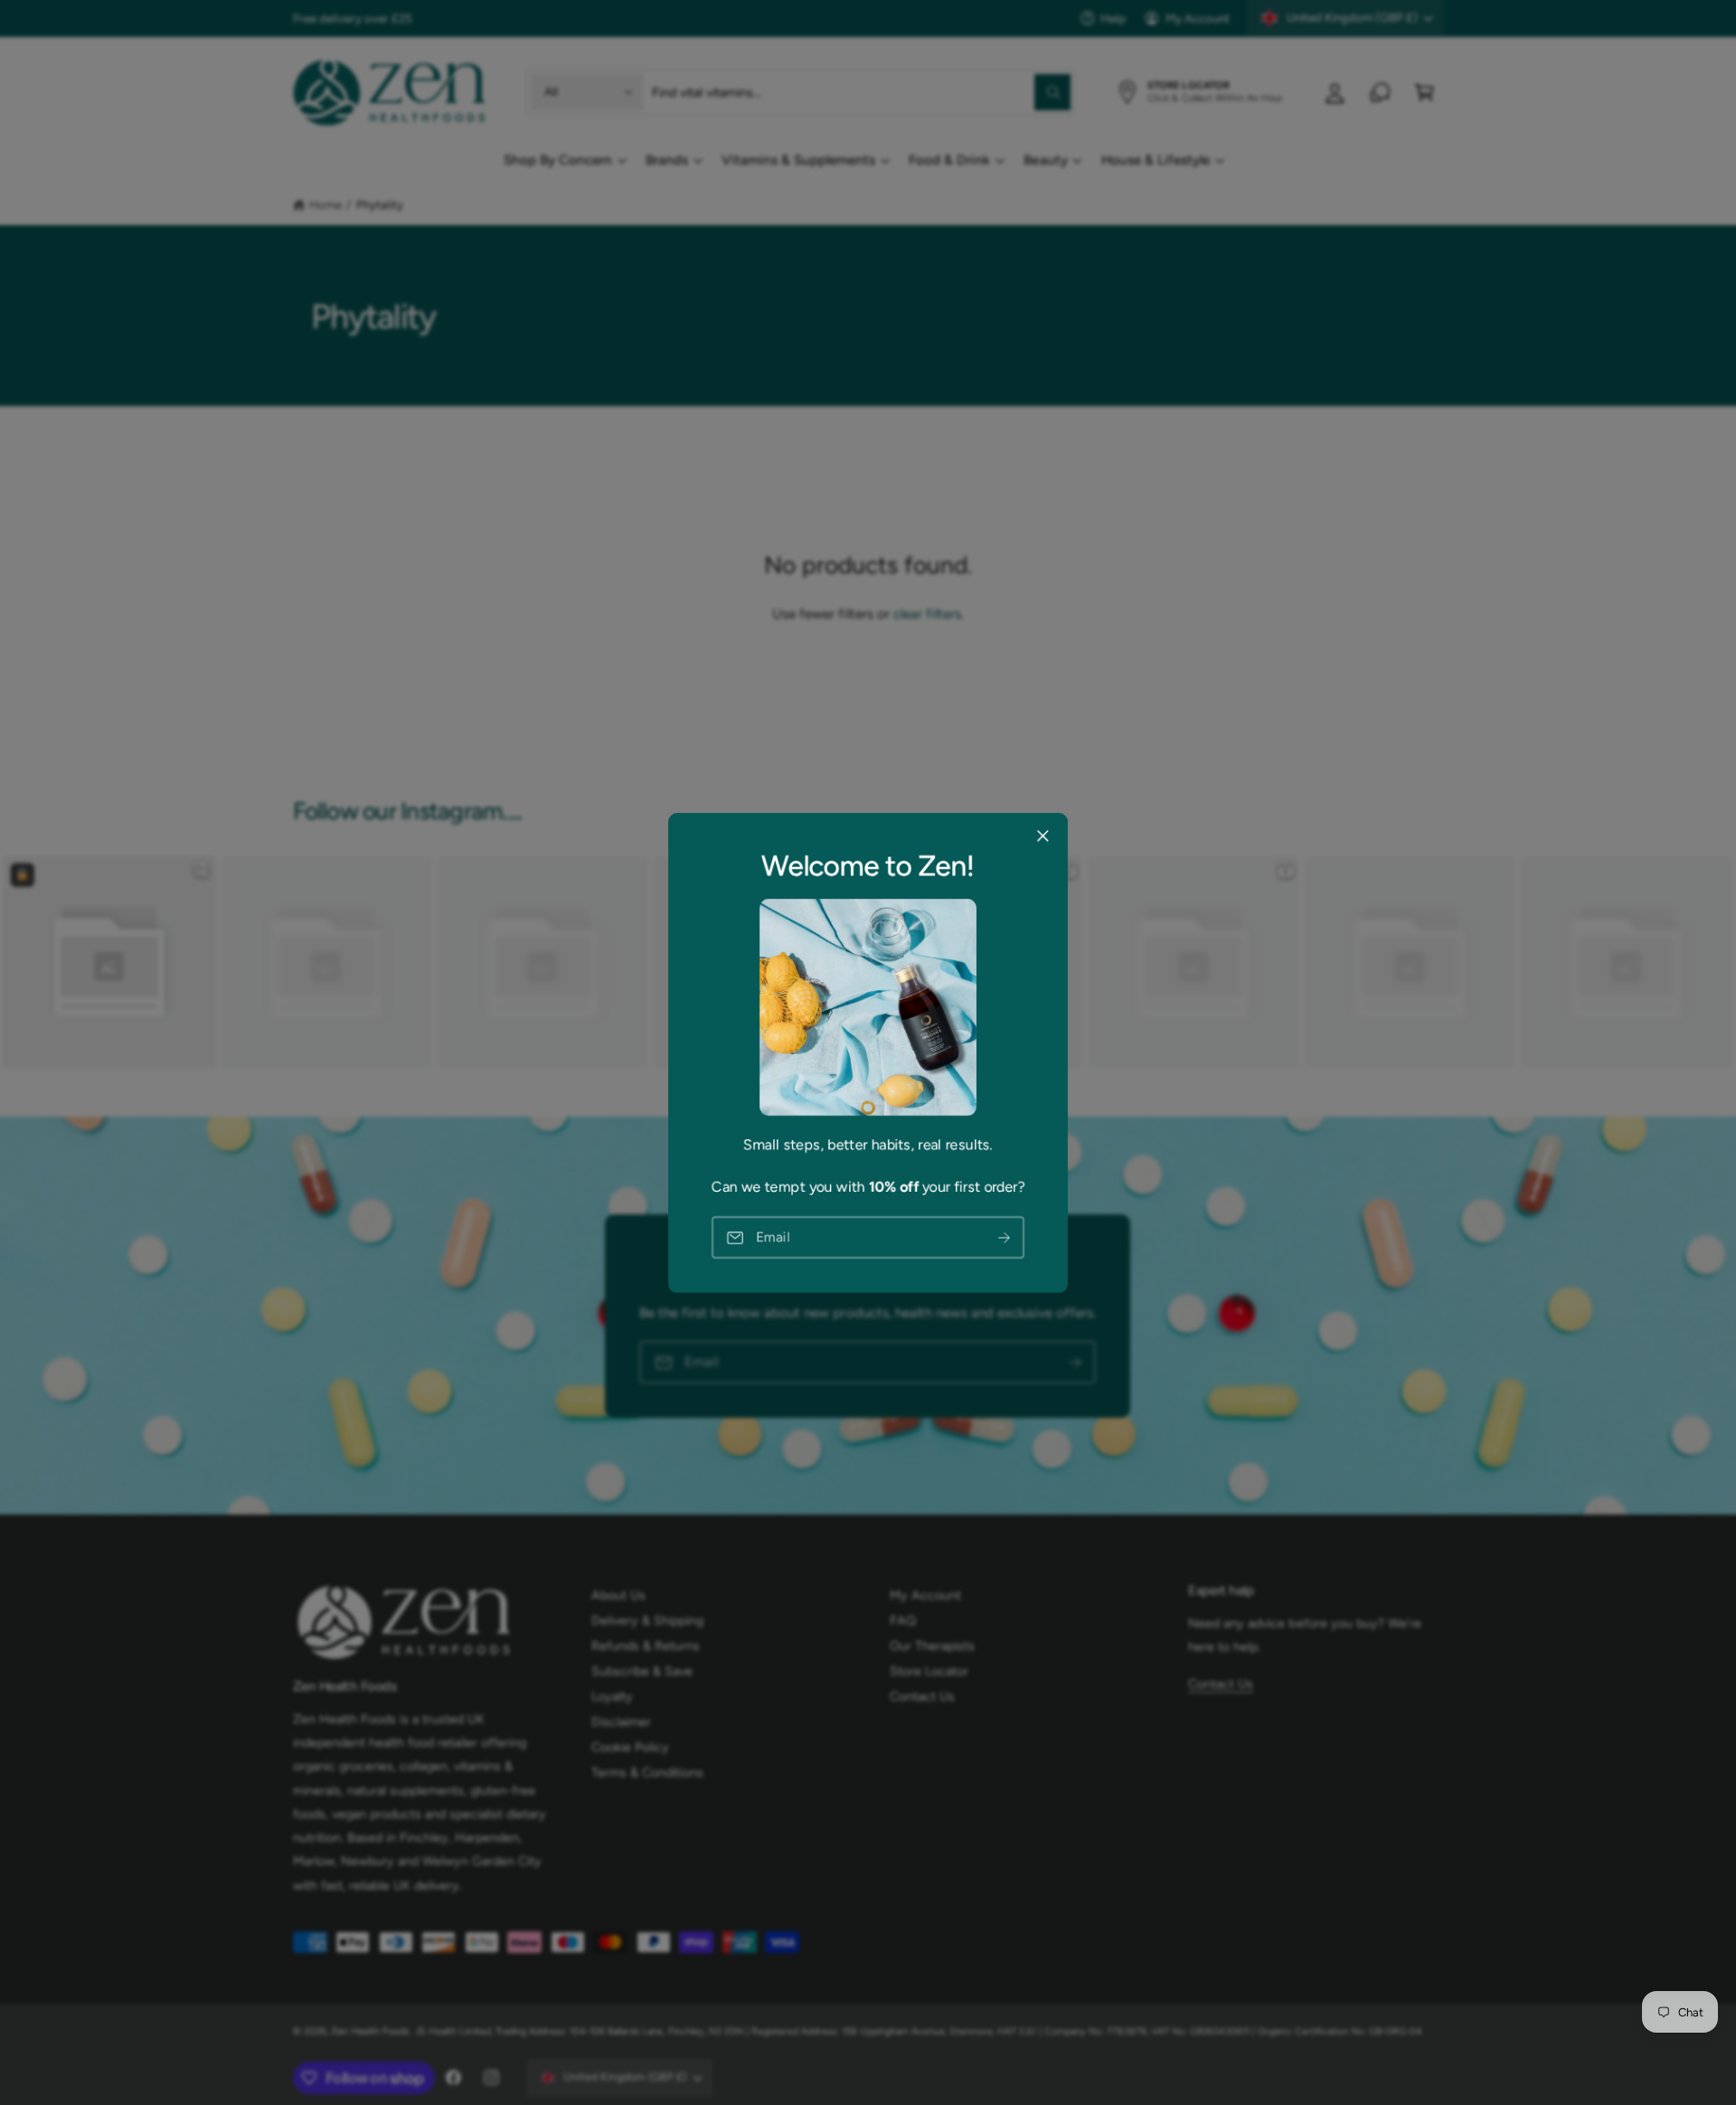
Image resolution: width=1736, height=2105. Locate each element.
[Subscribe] (1005, 1237)
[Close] (1043, 835)
